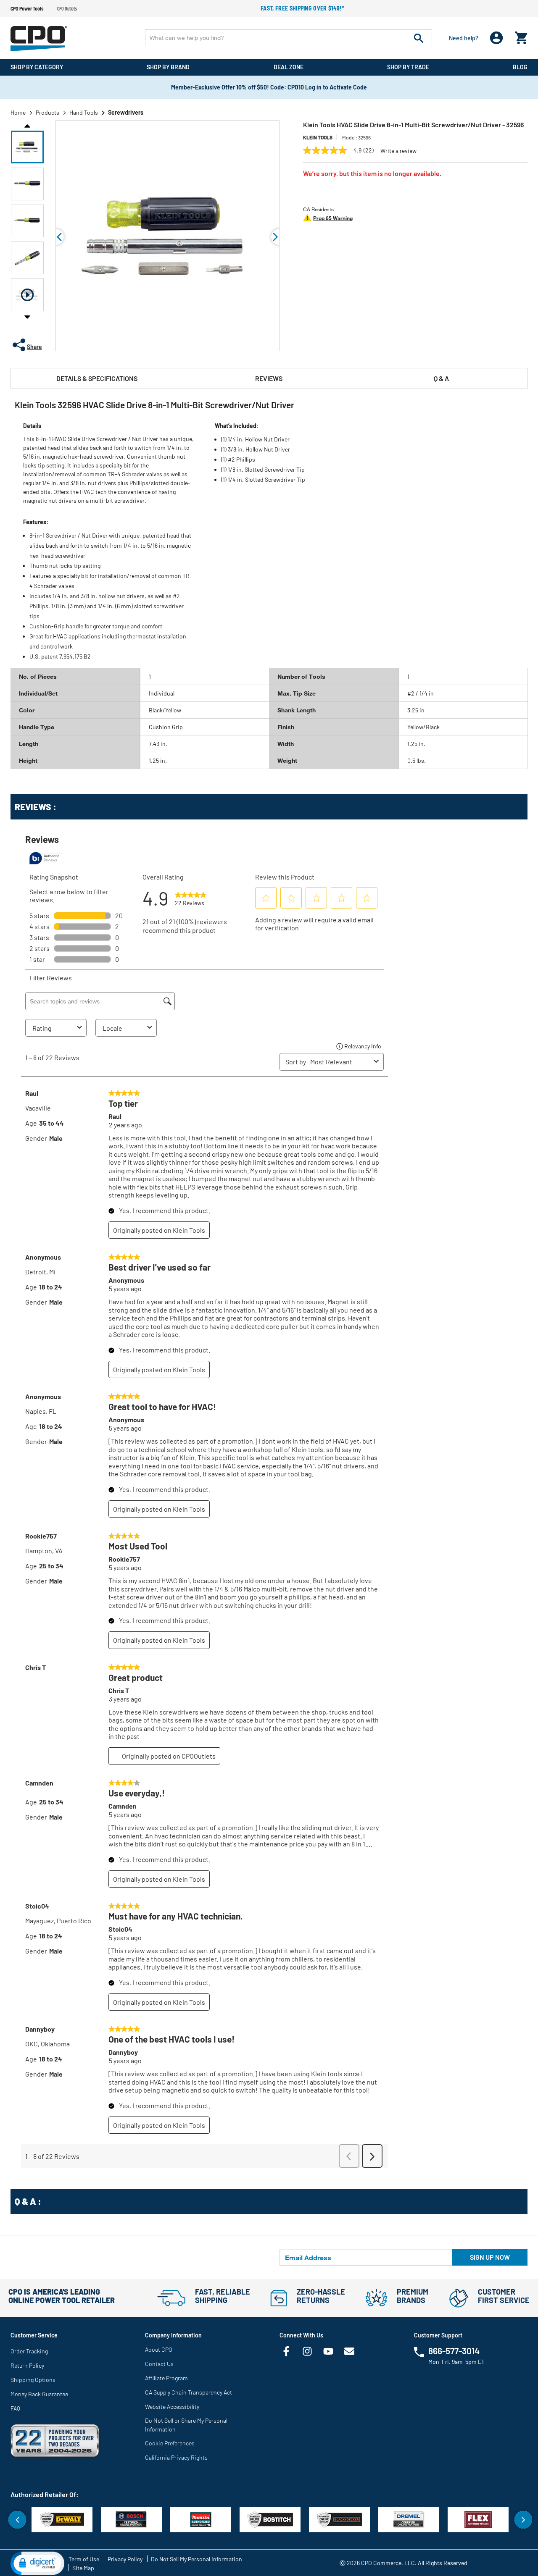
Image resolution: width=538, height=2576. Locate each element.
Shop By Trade (408, 67)
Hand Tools (84, 112)
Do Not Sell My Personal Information (196, 2559)
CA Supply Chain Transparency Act (189, 2392)
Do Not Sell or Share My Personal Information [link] (186, 2425)
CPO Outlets (67, 8)
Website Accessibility (172, 2407)
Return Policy (27, 2365)
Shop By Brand (168, 67)
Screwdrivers (126, 112)
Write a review (398, 151)
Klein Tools (318, 137)
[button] (27, 147)
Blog (520, 67)
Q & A (441, 378)
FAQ (15, 2408)
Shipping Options (33, 2380)
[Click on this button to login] (497, 38)
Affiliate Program (166, 2378)
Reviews (269, 378)
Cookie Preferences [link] (170, 2443)
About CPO (159, 2349)
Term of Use (84, 2559)
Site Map (83, 2568)
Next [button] (27, 317)
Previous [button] (27, 125)
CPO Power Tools (27, 8)
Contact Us (159, 2364)
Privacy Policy (125, 2559)
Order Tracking (29, 2351)
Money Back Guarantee (39, 2394)
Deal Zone (289, 67)
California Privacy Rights (176, 2457)
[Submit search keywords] (419, 38)
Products (47, 112)
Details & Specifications (97, 378)
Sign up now (490, 2257)
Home (18, 112)
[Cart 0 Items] (521, 36)
